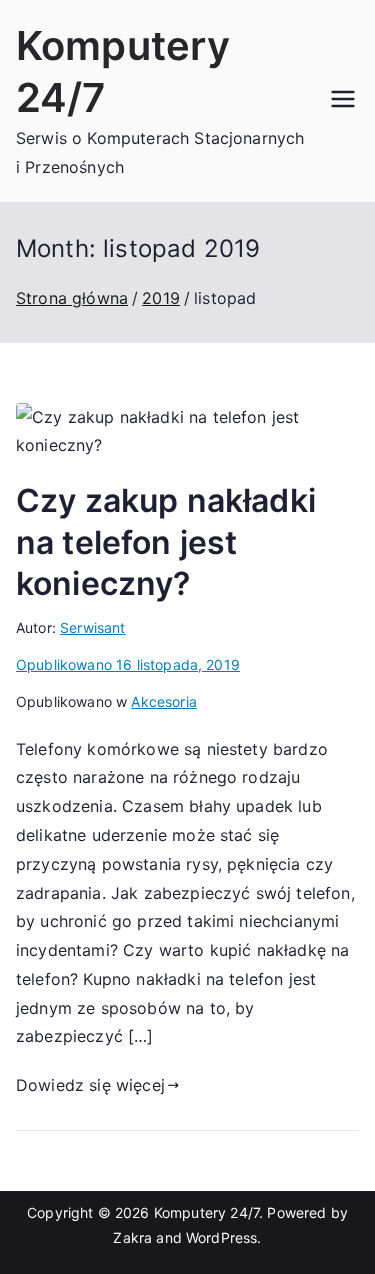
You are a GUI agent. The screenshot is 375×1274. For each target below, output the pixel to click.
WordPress (221, 1237)
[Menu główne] (343, 101)
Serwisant (92, 627)
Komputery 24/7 (206, 1212)
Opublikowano (128, 664)
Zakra (132, 1237)
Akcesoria (163, 701)
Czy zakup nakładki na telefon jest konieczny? (166, 542)
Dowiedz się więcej (90, 1085)
